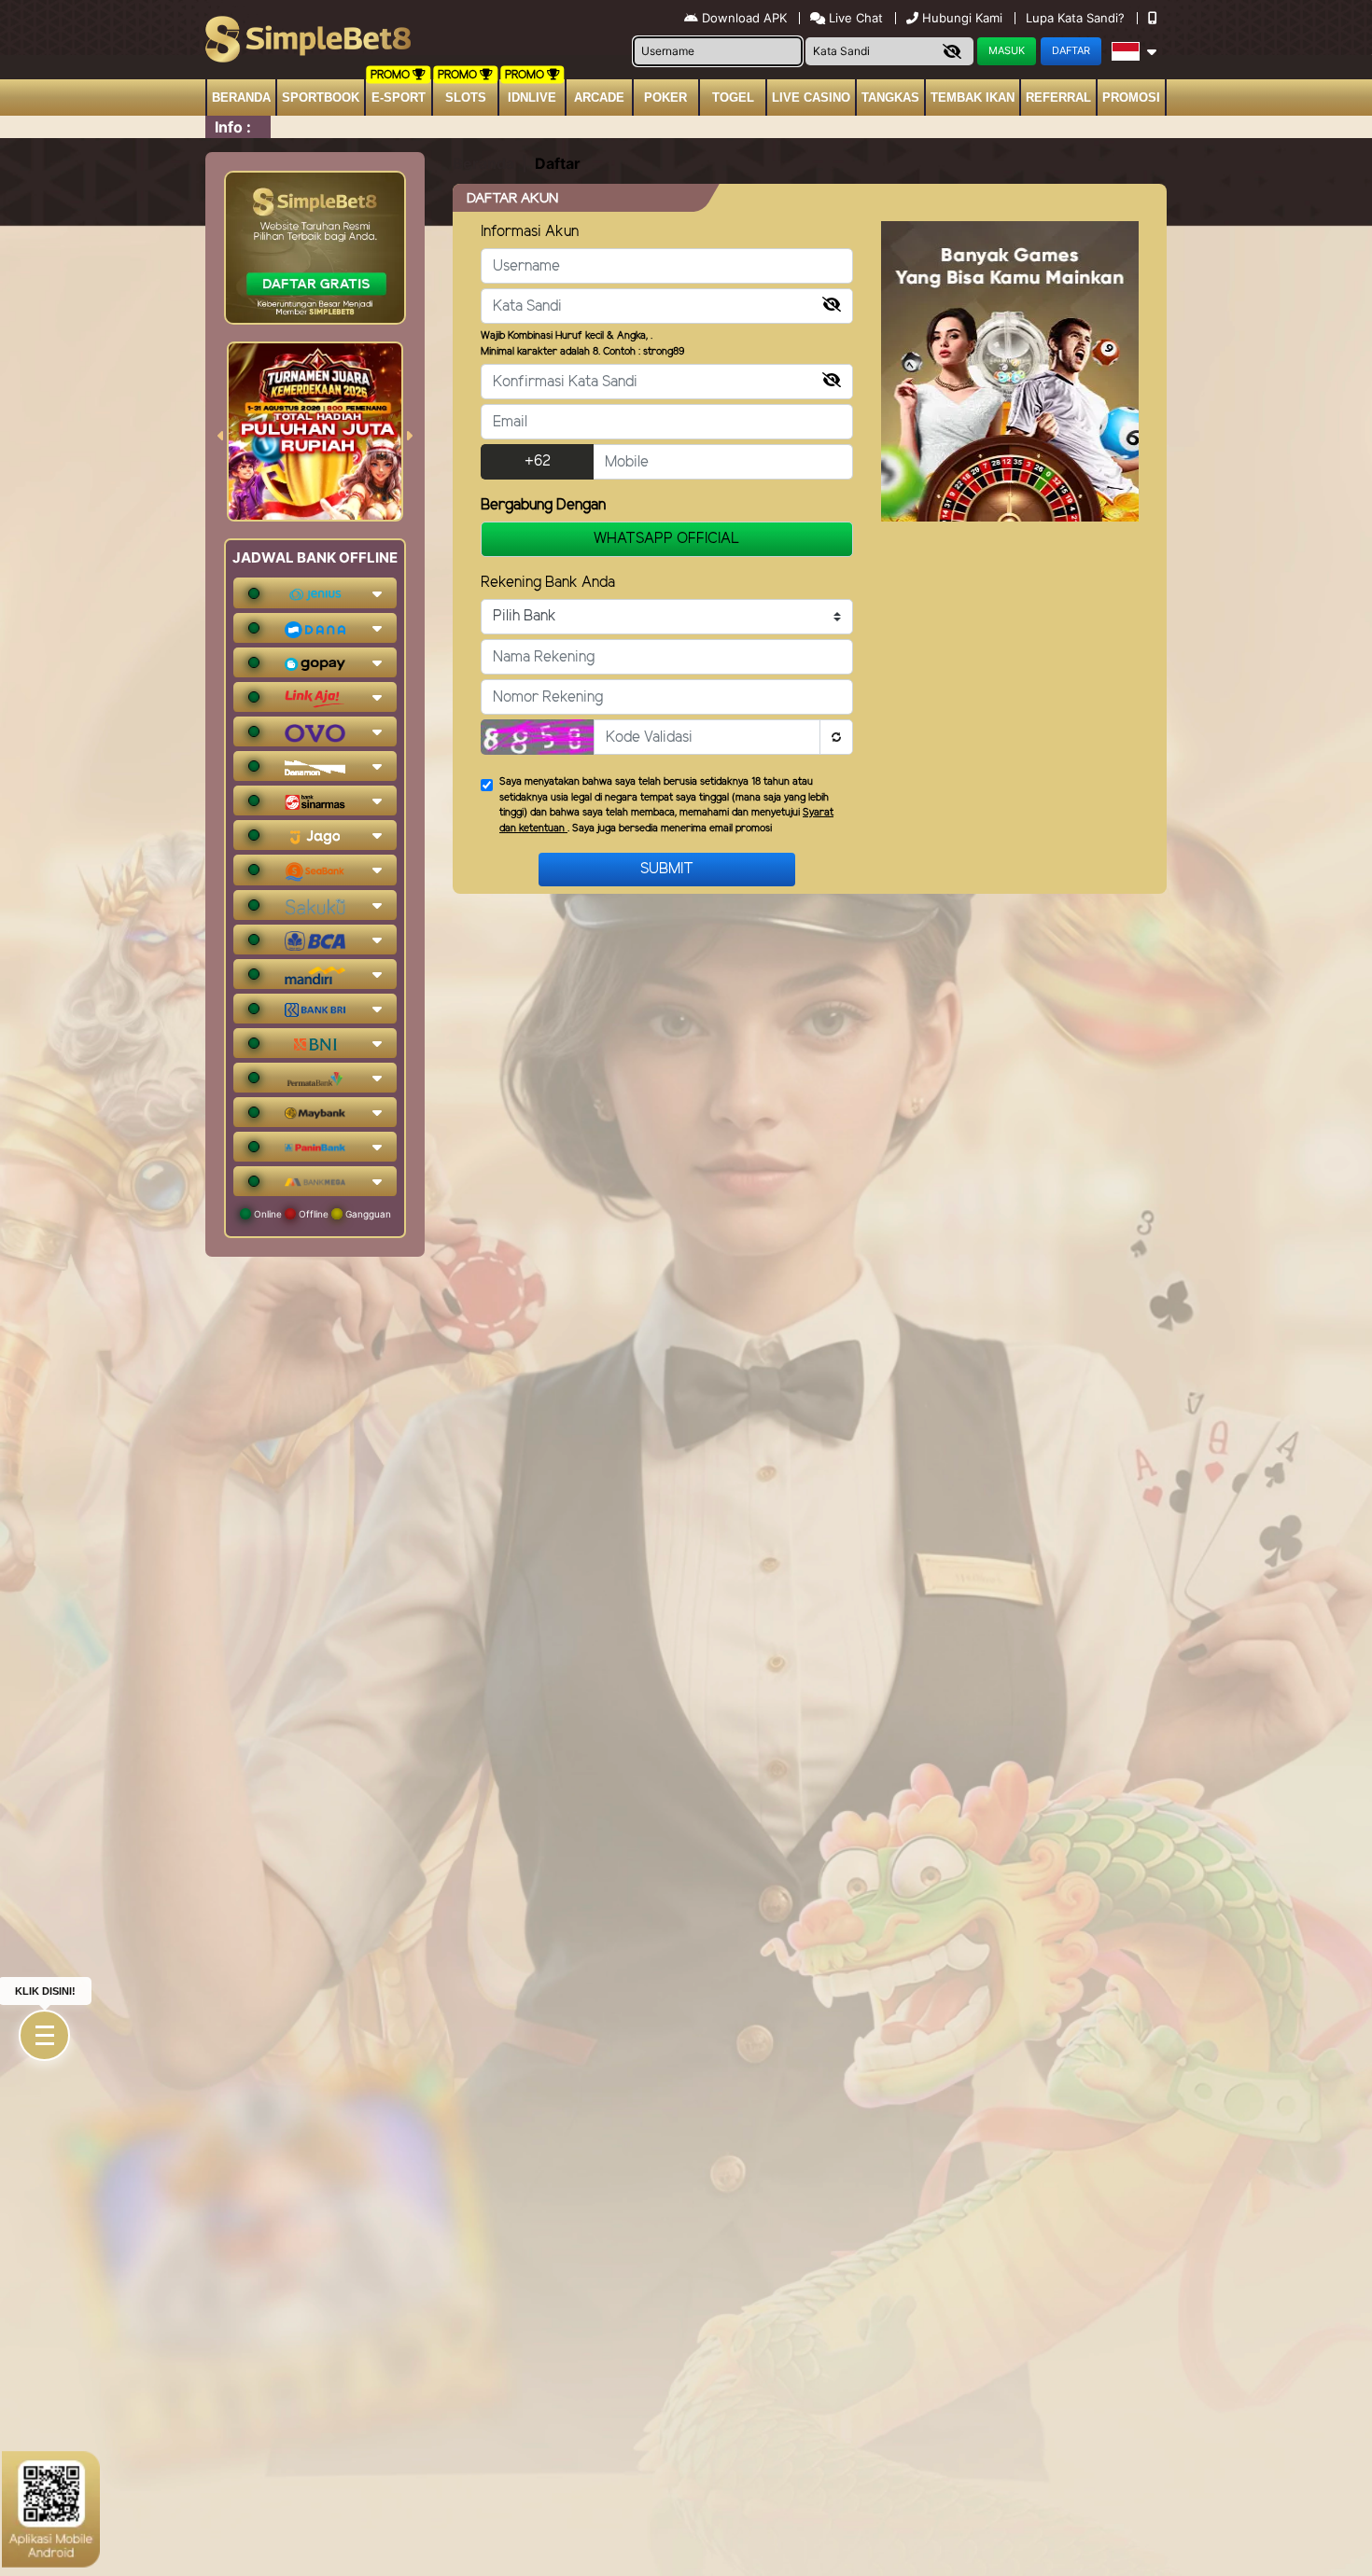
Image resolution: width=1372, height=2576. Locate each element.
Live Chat (854, 18)
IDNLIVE (532, 97)
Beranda (241, 97)
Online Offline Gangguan (321, 1214)
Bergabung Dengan (543, 505)
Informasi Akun (530, 232)
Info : (233, 127)
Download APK (744, 18)
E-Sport (399, 97)
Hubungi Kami (962, 18)
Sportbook (321, 97)
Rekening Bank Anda (548, 583)
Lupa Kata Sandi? (1077, 18)
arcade (599, 97)
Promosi (1131, 97)
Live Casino (811, 97)
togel (733, 97)
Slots (466, 97)
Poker (665, 97)
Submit (667, 869)
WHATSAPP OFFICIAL (667, 539)
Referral (1058, 97)
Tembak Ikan (973, 97)
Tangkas (890, 97)
